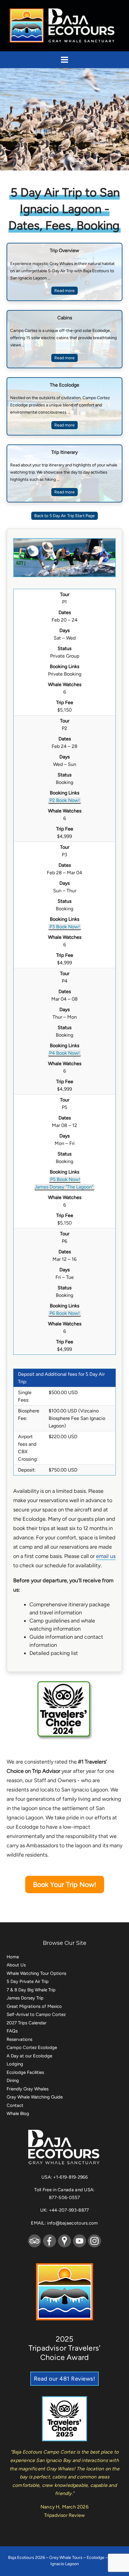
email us (106, 1556)
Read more (65, 291)
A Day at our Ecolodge (29, 2056)
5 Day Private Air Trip (28, 1981)
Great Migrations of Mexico (34, 2006)
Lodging (15, 2064)
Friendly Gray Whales (28, 2089)
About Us (16, 1965)
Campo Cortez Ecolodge (32, 2047)
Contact (15, 2105)
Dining (13, 2080)
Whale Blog (18, 2114)
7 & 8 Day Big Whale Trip (31, 1990)
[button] (64, 60)
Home (13, 1957)
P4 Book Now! (64, 1053)
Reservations (19, 2039)
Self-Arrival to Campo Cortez (36, 2014)
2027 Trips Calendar (27, 2023)
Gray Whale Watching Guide (35, 2097)
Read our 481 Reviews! (65, 2379)
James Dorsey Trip (25, 1998)
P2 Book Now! (65, 800)
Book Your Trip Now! (65, 1885)
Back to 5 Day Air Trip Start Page (64, 516)
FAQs (12, 2031)
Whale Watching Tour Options (36, 1973)
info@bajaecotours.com (72, 2223)
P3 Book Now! (65, 927)
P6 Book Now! (65, 1313)
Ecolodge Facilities (25, 2072)
